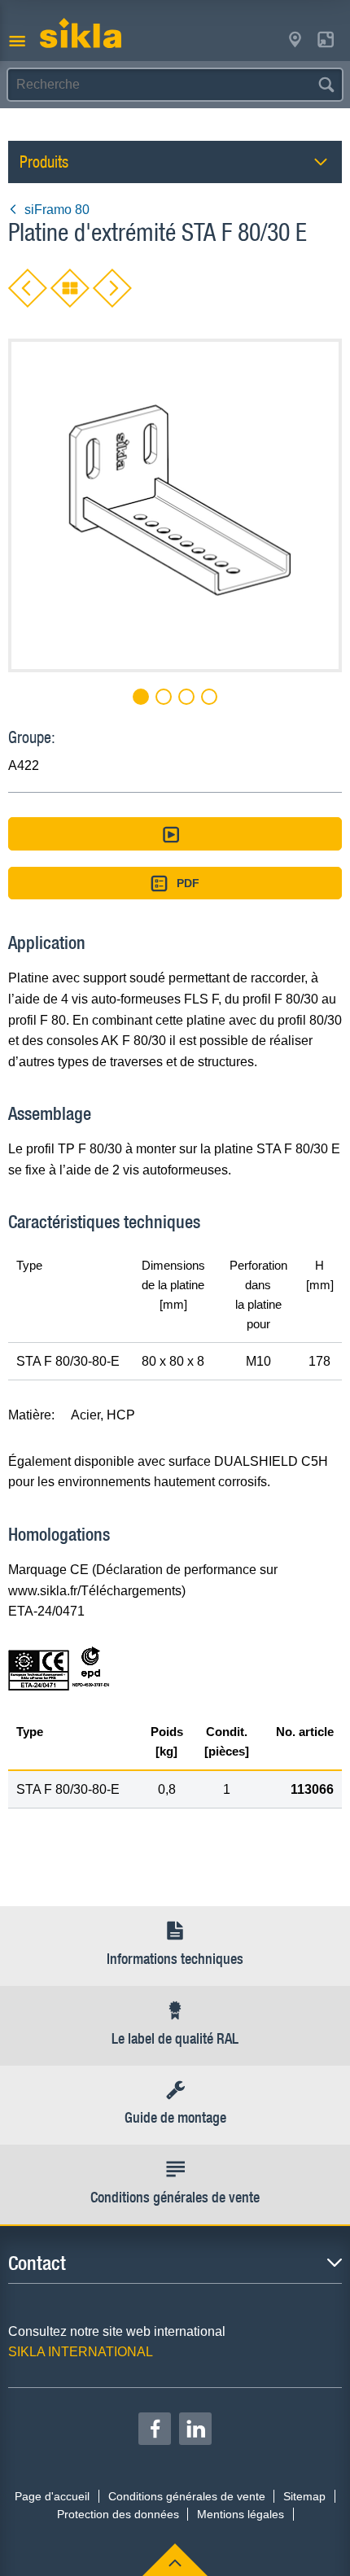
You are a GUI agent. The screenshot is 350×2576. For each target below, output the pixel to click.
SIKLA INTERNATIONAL (81, 2352)
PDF (188, 883)
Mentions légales (241, 2514)
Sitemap (304, 2496)
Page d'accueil (52, 2496)
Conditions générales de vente (187, 2496)
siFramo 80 (57, 210)
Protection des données (118, 2514)
